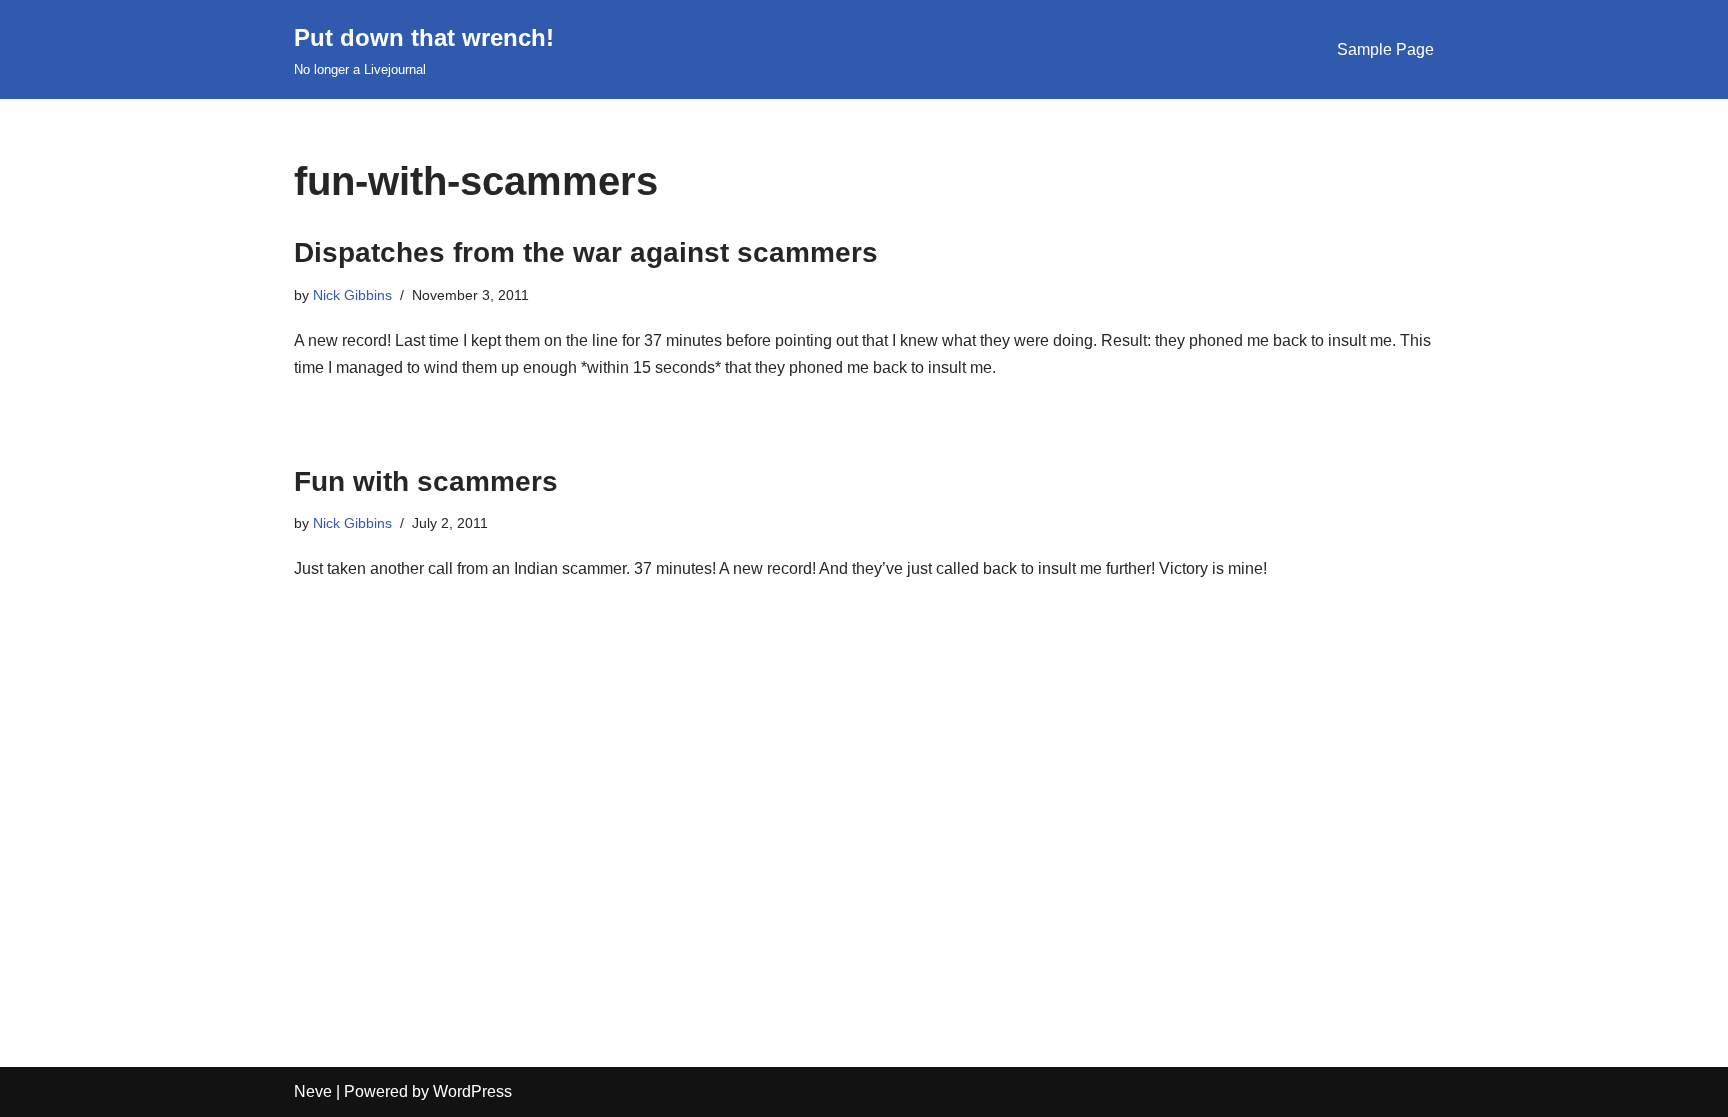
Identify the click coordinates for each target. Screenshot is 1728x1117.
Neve (313, 1091)
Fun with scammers (426, 481)
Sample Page (1385, 49)
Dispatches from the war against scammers (586, 252)
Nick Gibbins (352, 295)
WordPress (472, 1091)
